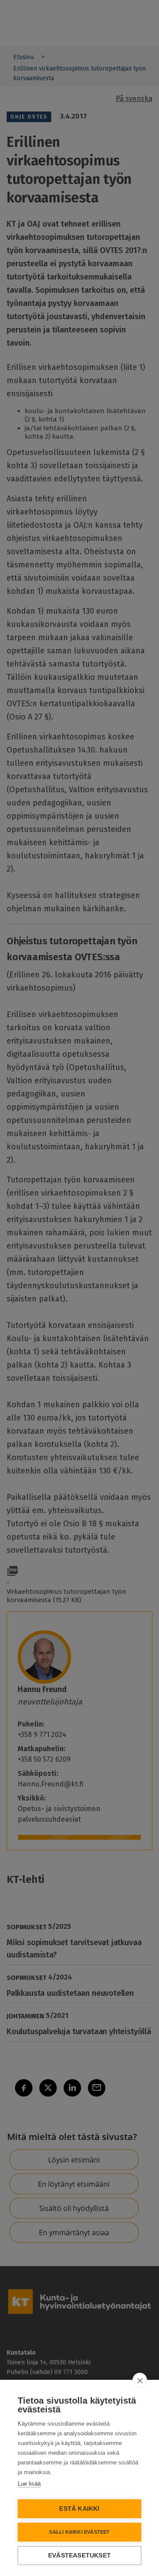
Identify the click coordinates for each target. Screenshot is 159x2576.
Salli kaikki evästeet (79, 2532)
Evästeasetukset (79, 2555)
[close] (140, 2380)
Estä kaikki (79, 2509)
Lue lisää (29, 2484)
